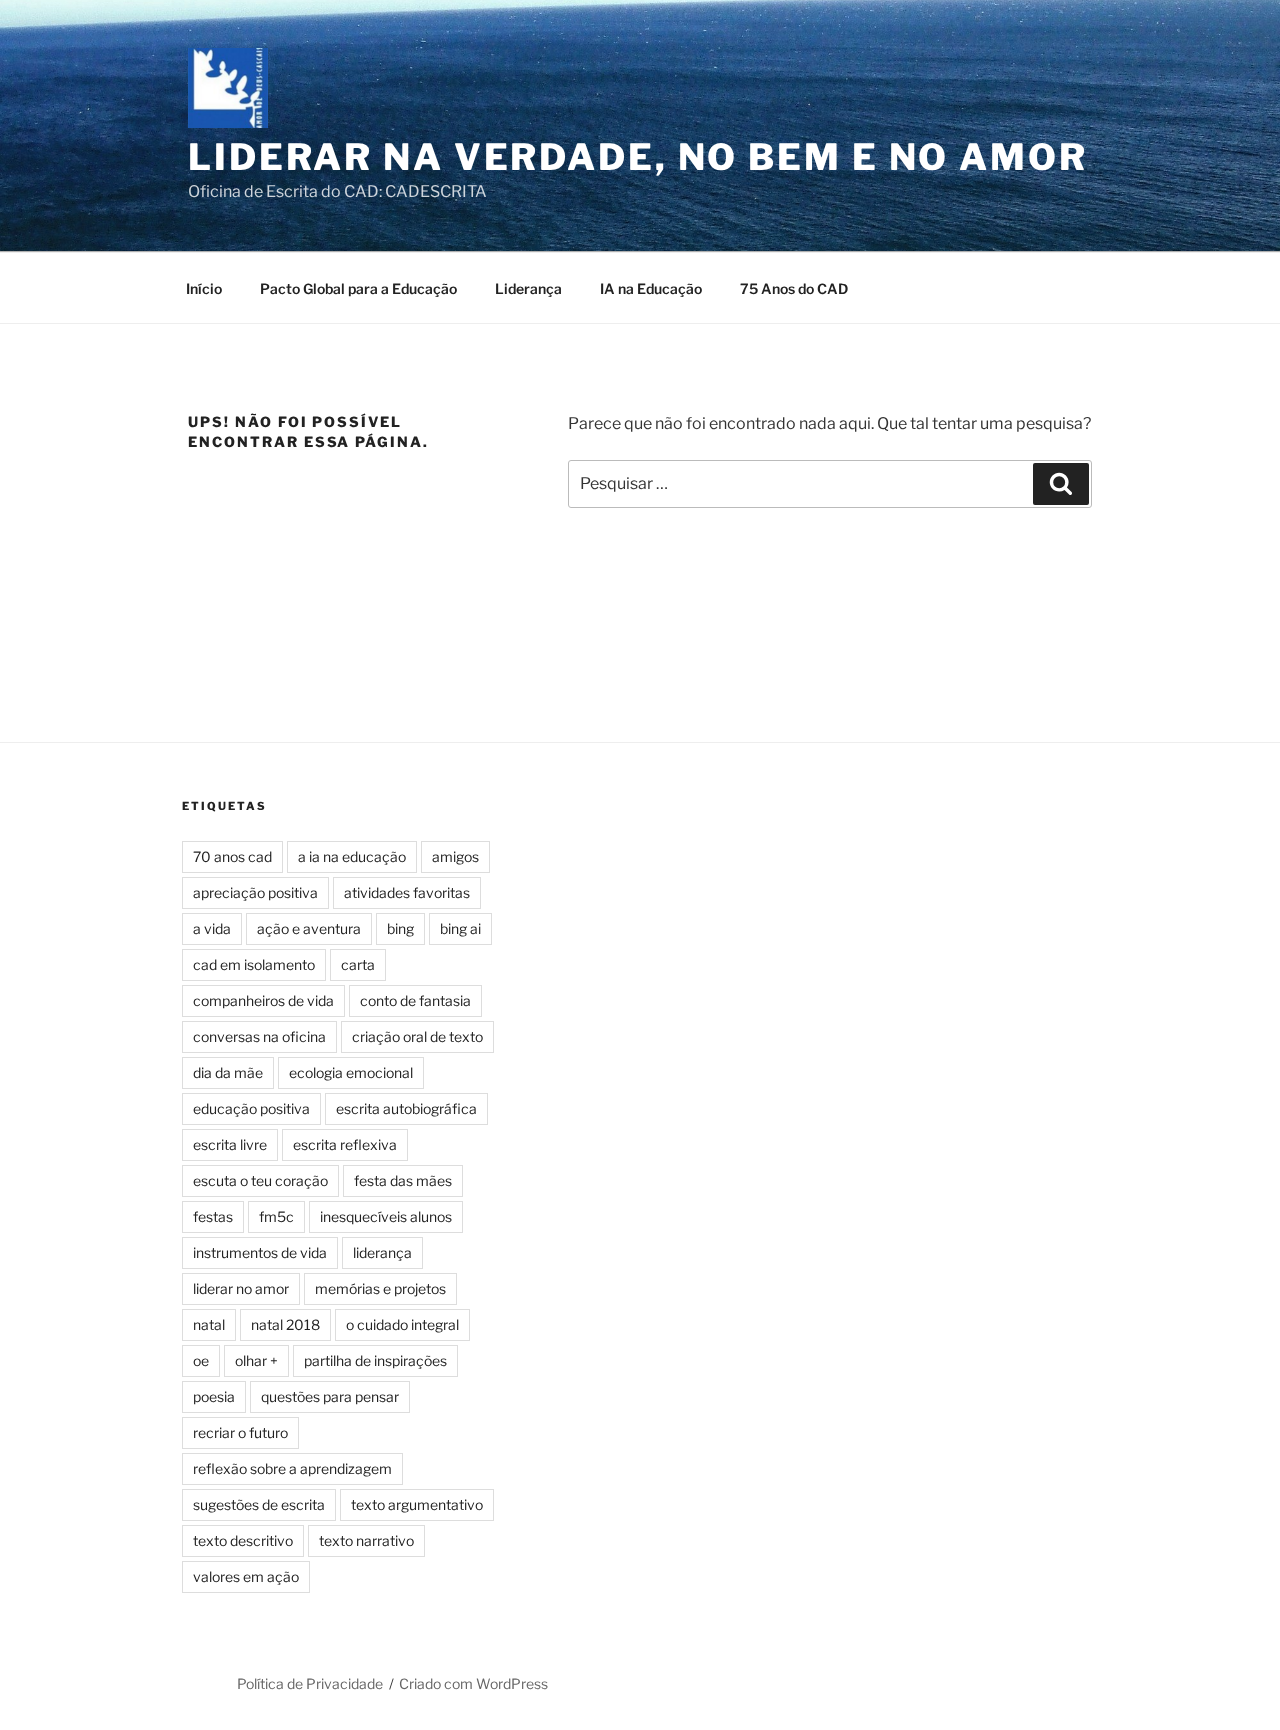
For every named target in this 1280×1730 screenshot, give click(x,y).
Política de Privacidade (310, 1683)
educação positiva (251, 1108)
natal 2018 (285, 1324)
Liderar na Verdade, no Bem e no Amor (638, 157)
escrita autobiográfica (406, 1108)
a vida (212, 928)
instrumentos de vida (260, 1252)
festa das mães (403, 1180)
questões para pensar (330, 1396)
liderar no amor (241, 1288)
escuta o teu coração (260, 1180)
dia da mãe (228, 1072)
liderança (382, 1252)
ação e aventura (309, 928)
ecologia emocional (351, 1072)
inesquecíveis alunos (386, 1216)
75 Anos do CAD (794, 288)
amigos (455, 856)
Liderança (528, 288)
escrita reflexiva (345, 1144)
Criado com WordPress (473, 1683)
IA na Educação (651, 288)
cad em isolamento (254, 964)
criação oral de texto (417, 1036)
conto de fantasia (415, 1000)
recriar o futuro (240, 1432)
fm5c (276, 1216)
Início (204, 288)
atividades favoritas (407, 892)
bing (400, 928)
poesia (214, 1396)
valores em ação (246, 1576)
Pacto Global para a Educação (358, 288)
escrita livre (230, 1144)
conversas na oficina (259, 1036)
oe (201, 1360)
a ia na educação (352, 856)
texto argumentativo (417, 1504)
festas (213, 1216)
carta (358, 964)
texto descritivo (243, 1540)
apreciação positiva (255, 892)
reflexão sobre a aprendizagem (292, 1468)
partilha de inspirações (375, 1360)
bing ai (460, 928)
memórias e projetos (380, 1288)
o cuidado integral (402, 1324)
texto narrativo (366, 1540)
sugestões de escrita (259, 1504)
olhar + (256, 1360)
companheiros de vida (263, 1000)
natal (209, 1324)
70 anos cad (232, 856)
